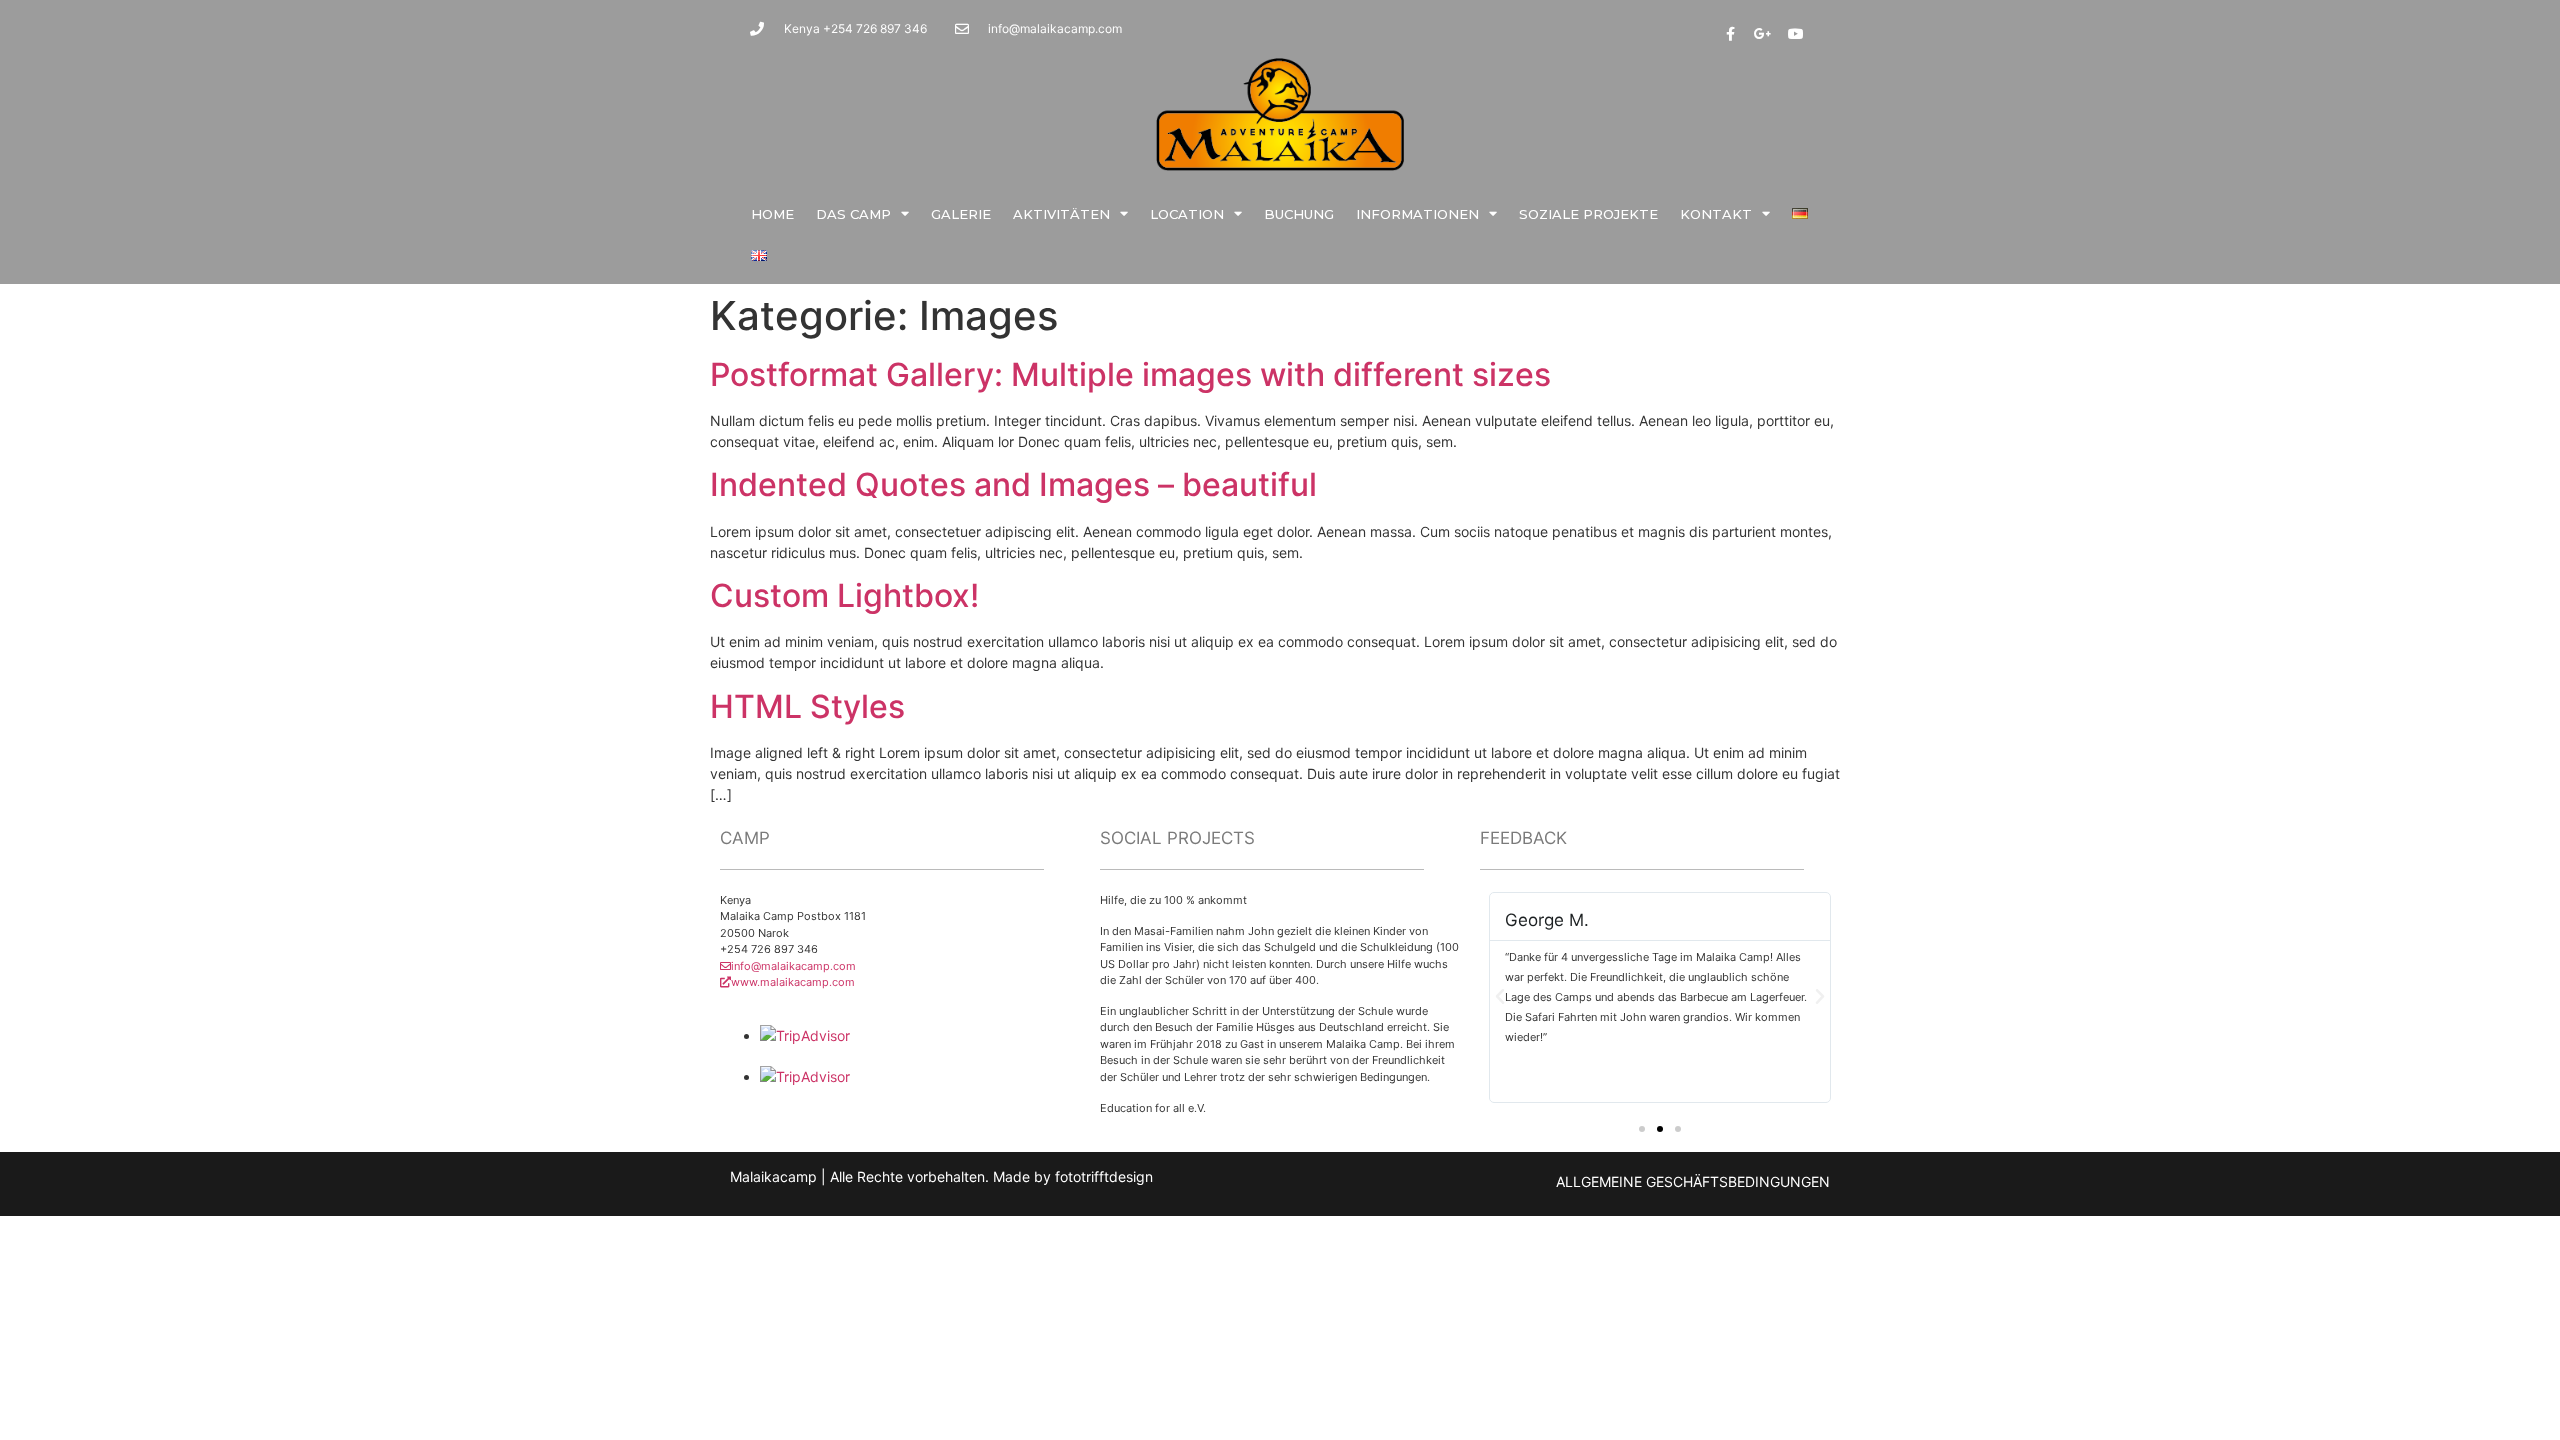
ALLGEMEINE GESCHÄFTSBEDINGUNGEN (1693, 1181)
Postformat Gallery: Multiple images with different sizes (1130, 374)
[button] (1642, 1129)
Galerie (961, 214)
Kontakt (1716, 214)
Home (772, 214)
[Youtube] (1796, 34)
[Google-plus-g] (1763, 34)
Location (1187, 214)
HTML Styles (807, 706)
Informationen (1417, 214)
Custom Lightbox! (844, 595)
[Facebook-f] (1730, 34)
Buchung (1299, 214)
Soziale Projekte (1588, 214)
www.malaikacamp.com (793, 982)
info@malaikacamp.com (793, 966)
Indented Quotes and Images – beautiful (1013, 484)
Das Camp (853, 214)
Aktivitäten (1061, 214)
